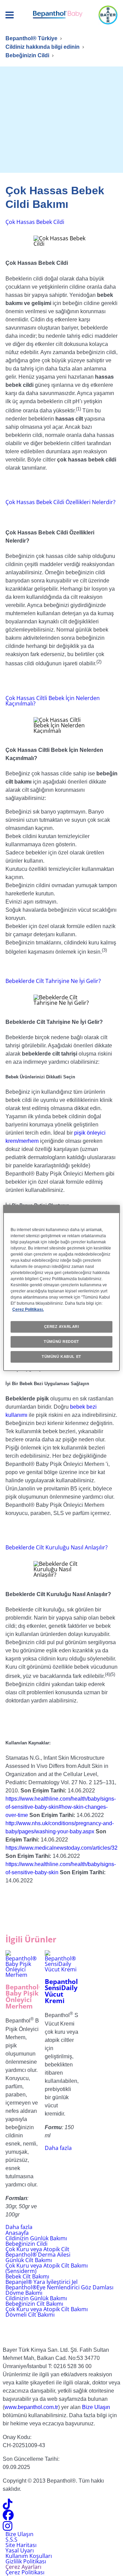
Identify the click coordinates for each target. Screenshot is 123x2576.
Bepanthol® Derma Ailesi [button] (38, 2255)
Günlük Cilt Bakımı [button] (29, 2260)
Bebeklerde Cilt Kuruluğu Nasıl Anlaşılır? (57, 1547)
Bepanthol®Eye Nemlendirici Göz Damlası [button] (59, 2287)
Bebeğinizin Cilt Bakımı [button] (34, 2304)
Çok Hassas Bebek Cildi (35, 222)
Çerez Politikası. (28, 1309)
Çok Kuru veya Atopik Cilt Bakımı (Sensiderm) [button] (47, 2268)
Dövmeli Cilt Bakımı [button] (30, 2315)
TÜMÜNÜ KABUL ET (61, 1357)
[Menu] (10, 15)
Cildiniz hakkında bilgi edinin (43, 47)
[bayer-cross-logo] (108, 15)
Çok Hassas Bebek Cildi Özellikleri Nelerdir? (60, 502)
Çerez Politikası (25, 2572)
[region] (61, 1288)
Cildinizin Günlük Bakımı (36, 2238)
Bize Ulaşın (96, 2407)
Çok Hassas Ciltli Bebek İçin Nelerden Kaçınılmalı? (53, 701)
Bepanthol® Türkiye (31, 38)
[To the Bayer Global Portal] (61, 2329)
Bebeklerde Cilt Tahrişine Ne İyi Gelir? (53, 981)
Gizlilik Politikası (26, 2561)
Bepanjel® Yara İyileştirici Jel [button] (42, 2282)
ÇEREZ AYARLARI (62, 1327)
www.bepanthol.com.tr (31, 2407)
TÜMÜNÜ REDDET (61, 1342)
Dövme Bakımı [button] (24, 2293)
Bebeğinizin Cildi (27, 55)
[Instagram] (8, 2528)
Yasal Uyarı (20, 2550)
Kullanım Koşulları (29, 2556)
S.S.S (11, 2540)
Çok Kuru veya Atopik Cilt (37, 2249)
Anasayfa (17, 2233)
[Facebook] (8, 2517)
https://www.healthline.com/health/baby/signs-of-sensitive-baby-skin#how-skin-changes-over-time (61, 1807)
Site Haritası (21, 2545)
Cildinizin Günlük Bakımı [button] (36, 2298)
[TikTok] (8, 2506)
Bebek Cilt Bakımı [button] (27, 2276)
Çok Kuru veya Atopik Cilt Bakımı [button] (47, 2309)
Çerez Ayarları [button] (23, 2567)
